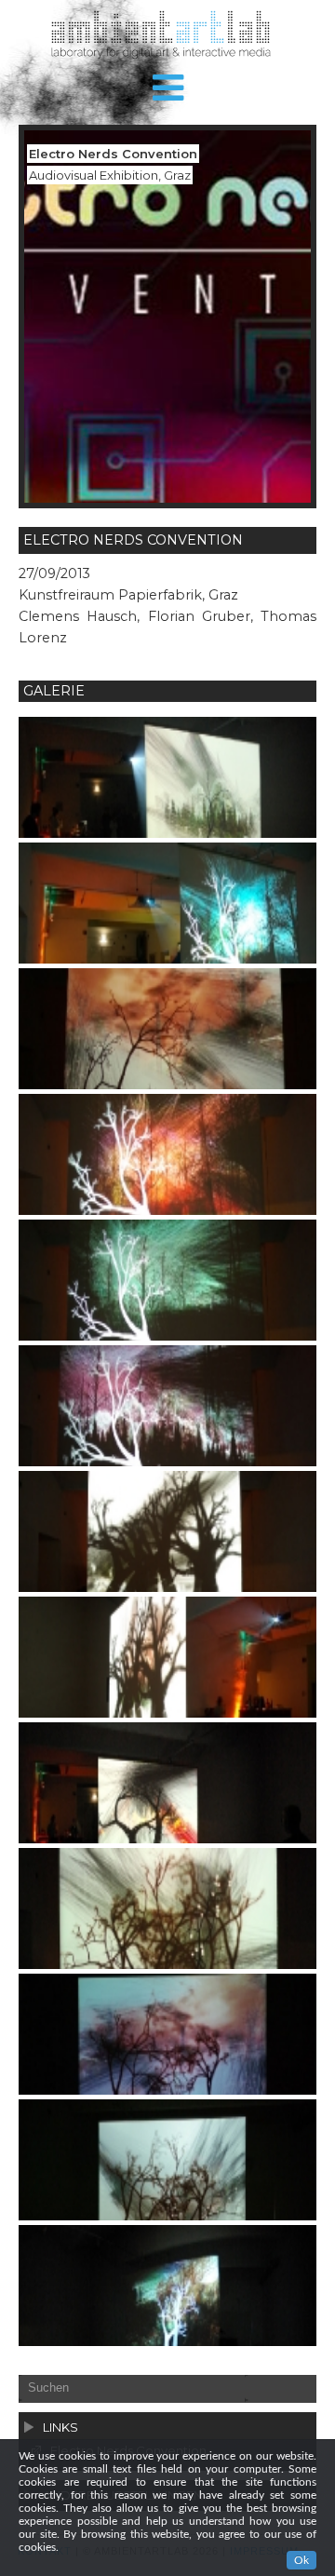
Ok (301, 2560)
